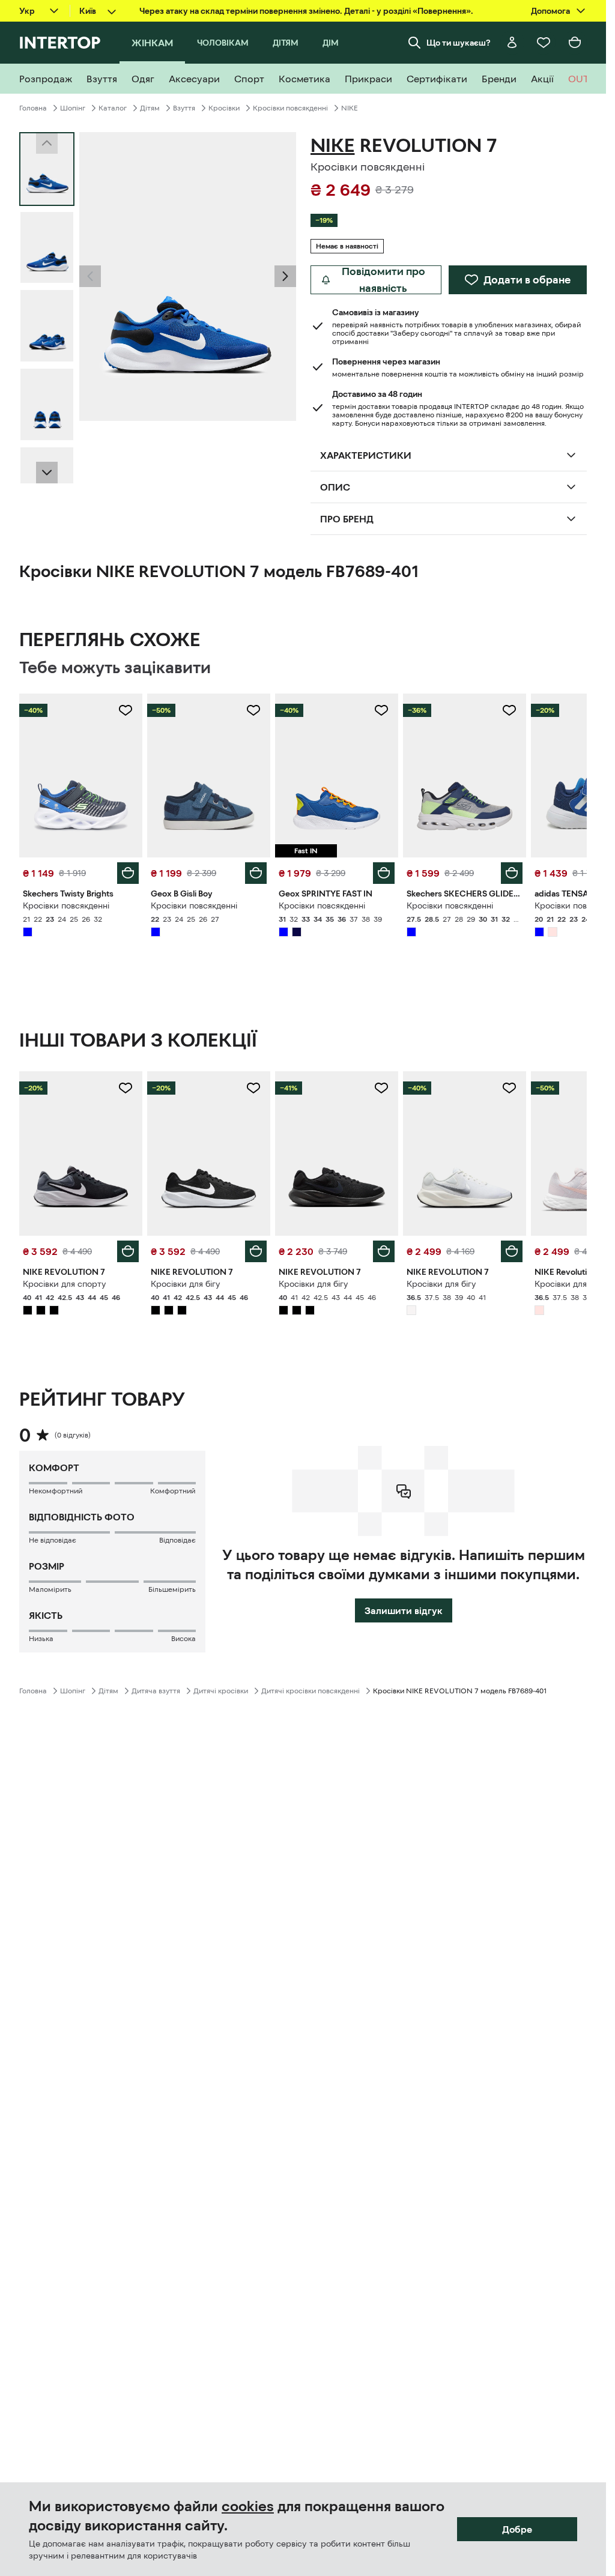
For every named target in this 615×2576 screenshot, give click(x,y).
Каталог (113, 108)
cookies (248, 2506)
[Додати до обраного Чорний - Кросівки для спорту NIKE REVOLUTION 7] (126, 1088)
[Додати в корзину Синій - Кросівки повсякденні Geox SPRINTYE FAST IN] (384, 873)
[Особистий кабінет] (512, 43)
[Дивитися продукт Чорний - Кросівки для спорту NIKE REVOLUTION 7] (81, 1153)
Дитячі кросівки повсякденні (311, 1691)
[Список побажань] (544, 43)
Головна (33, 108)
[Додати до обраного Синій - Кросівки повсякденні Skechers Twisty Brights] (126, 710)
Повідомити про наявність (383, 280)
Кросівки (224, 108)
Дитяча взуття (156, 1691)
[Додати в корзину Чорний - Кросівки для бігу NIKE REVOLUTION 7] (256, 1251)
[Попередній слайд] (90, 276)
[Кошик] (575, 43)
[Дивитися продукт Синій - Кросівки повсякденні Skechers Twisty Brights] (81, 776)
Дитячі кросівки (221, 1691)
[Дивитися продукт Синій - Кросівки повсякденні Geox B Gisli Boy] (209, 776)
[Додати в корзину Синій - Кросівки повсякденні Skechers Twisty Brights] (128, 873)
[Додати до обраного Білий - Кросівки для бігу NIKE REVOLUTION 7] (509, 1088)
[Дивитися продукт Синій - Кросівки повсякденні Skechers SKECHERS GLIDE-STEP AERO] (465, 776)
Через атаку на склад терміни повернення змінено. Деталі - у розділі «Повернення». (306, 11)
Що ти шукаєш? (459, 43)
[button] (90, 276)
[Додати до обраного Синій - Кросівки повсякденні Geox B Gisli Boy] (253, 710)
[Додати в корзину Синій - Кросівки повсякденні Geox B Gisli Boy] (256, 873)
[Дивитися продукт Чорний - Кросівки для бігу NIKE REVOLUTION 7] (209, 1153)
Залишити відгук (404, 1610)
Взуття (184, 108)
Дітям (150, 108)
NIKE (350, 108)
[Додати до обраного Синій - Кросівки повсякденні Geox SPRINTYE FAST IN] (381, 710)
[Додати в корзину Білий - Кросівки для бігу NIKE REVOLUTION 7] (512, 1251)
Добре (517, 2529)
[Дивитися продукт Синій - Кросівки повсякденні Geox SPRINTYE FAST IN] (337, 776)
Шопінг (73, 108)
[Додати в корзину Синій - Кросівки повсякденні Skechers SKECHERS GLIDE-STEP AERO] (512, 873)
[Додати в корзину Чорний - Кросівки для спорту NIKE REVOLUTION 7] (128, 1251)
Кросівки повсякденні (290, 108)
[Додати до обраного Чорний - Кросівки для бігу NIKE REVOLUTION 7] (253, 1088)
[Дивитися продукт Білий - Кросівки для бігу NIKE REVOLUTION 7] (465, 1153)
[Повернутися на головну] (60, 43)
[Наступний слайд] (47, 473)
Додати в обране (527, 280)
